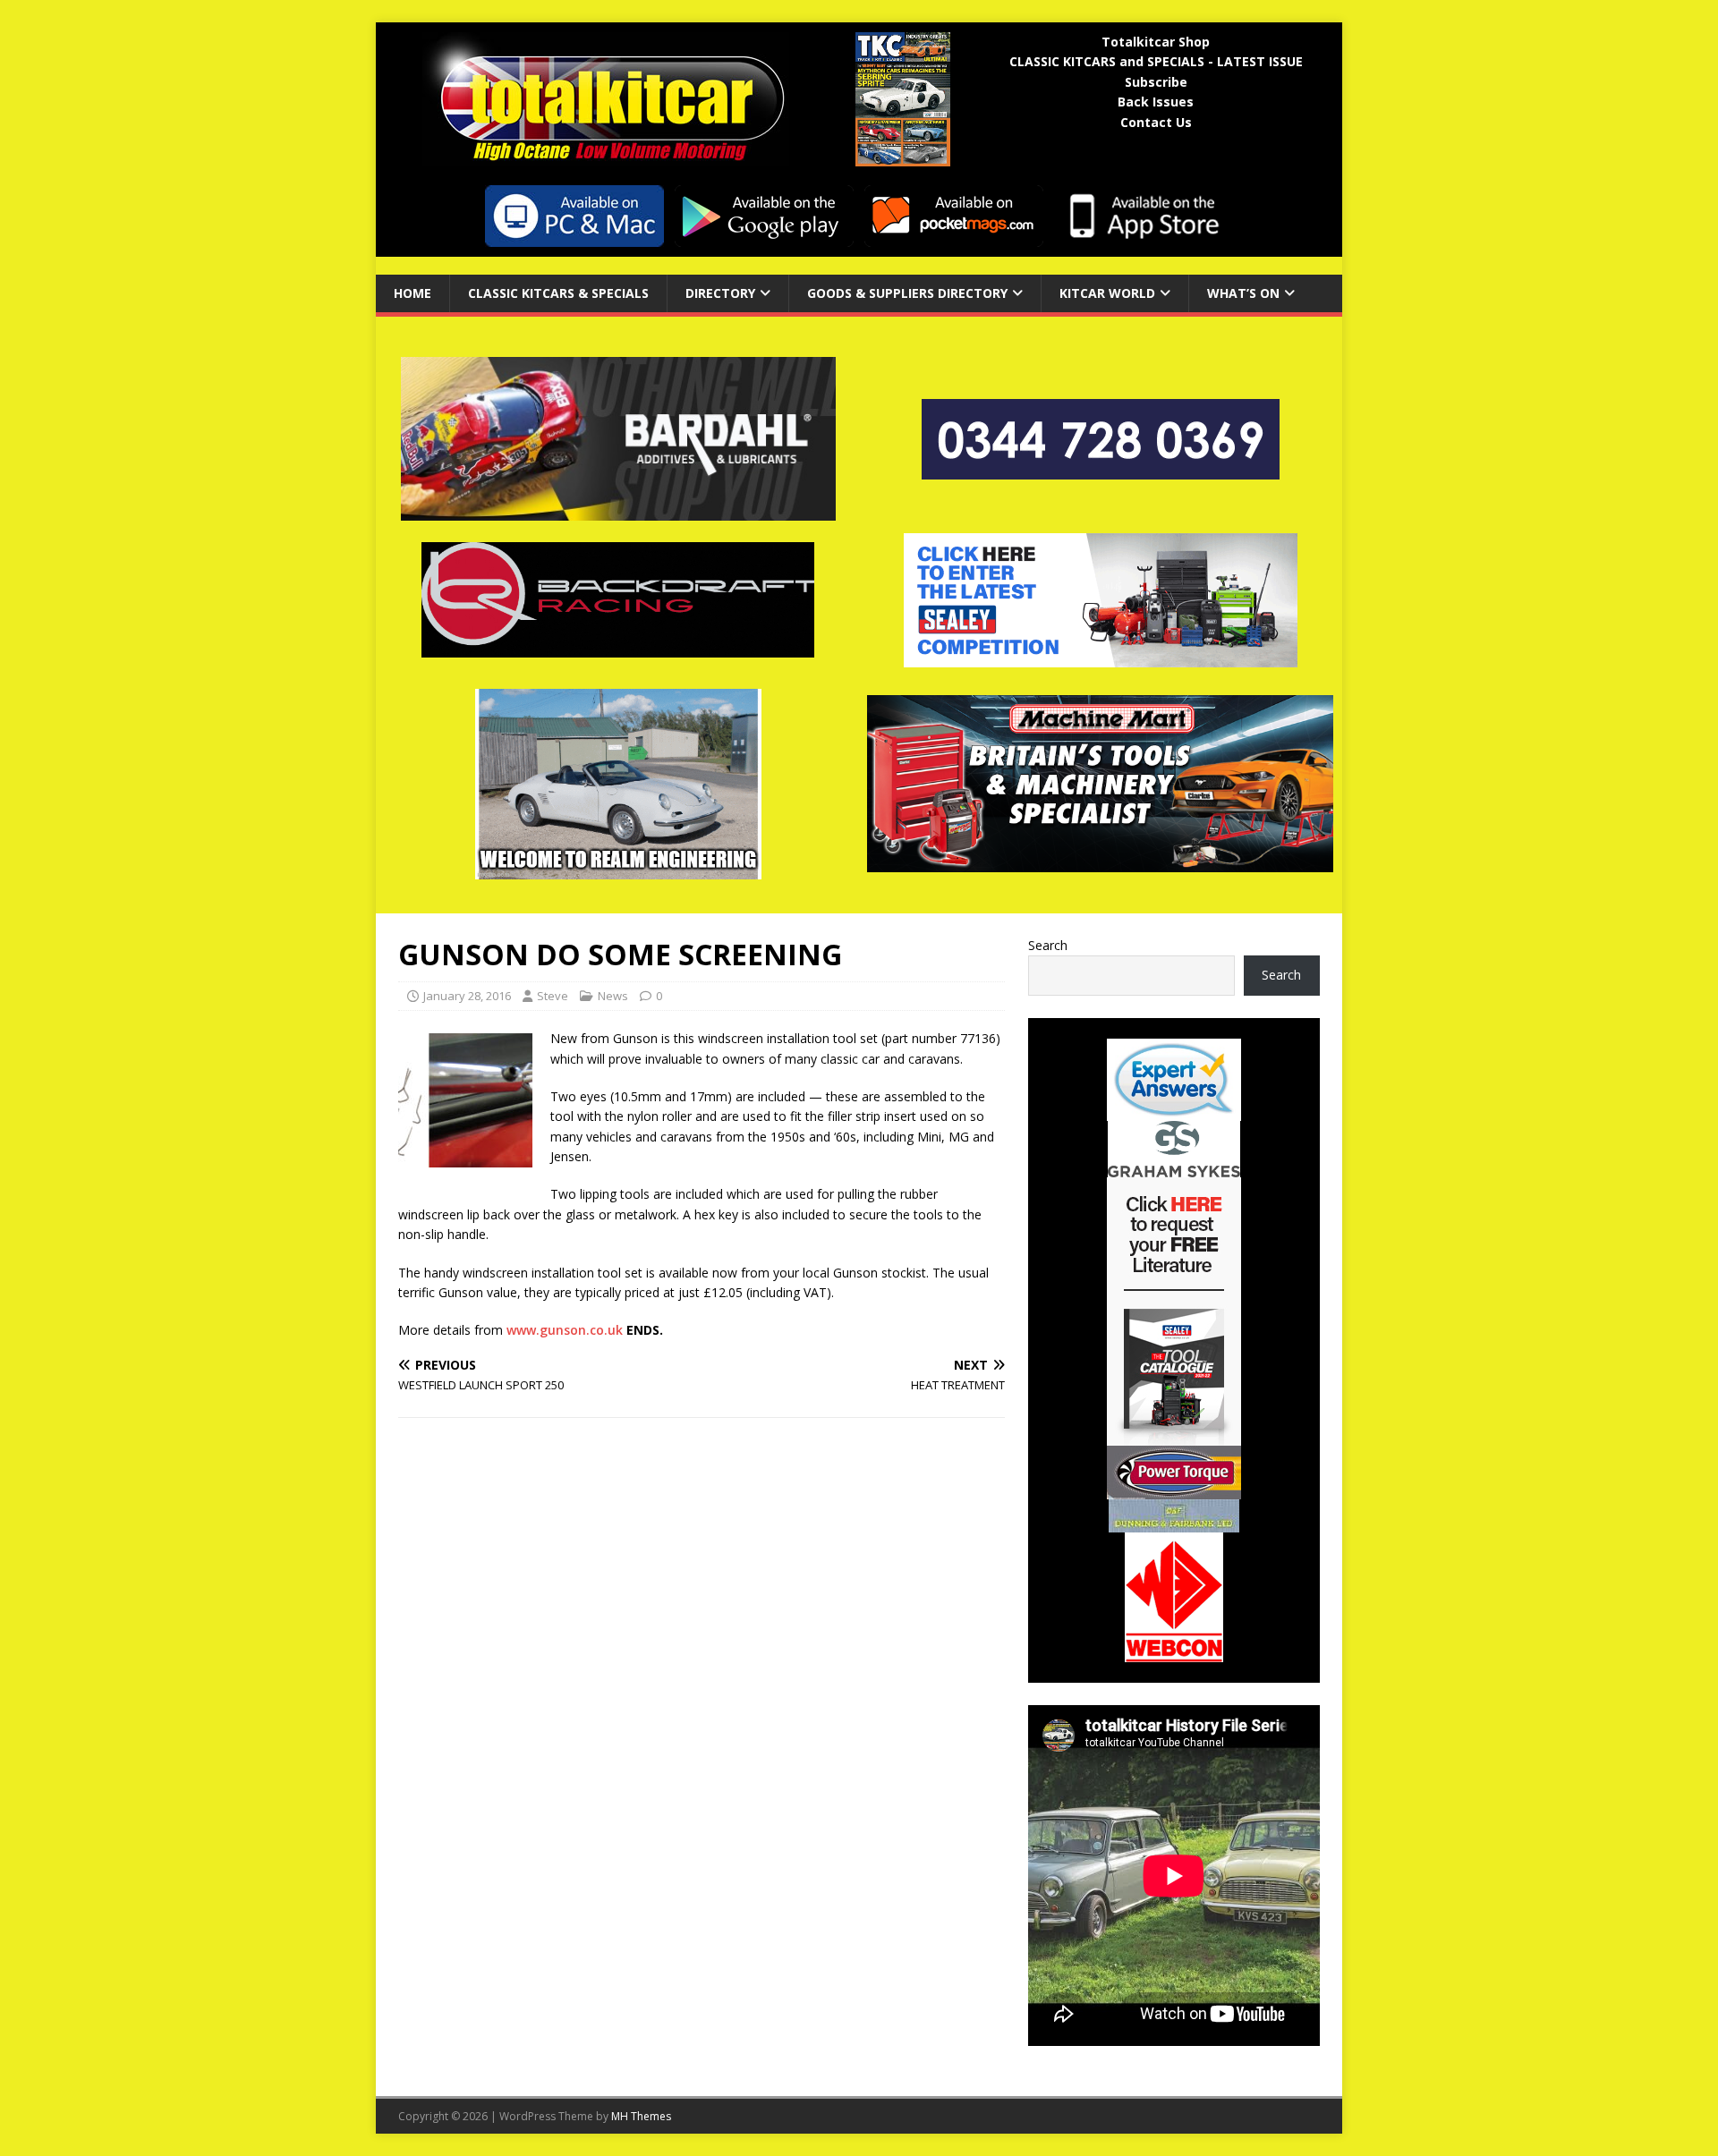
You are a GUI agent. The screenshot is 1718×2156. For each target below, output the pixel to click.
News (613, 996)
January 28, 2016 (467, 996)
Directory (720, 293)
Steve (553, 996)
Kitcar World (1107, 293)
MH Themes (641, 2116)
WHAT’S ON (1243, 293)
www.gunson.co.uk (565, 1330)
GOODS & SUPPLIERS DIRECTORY (907, 293)
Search (1048, 945)
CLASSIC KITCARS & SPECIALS (558, 293)
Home (412, 293)
